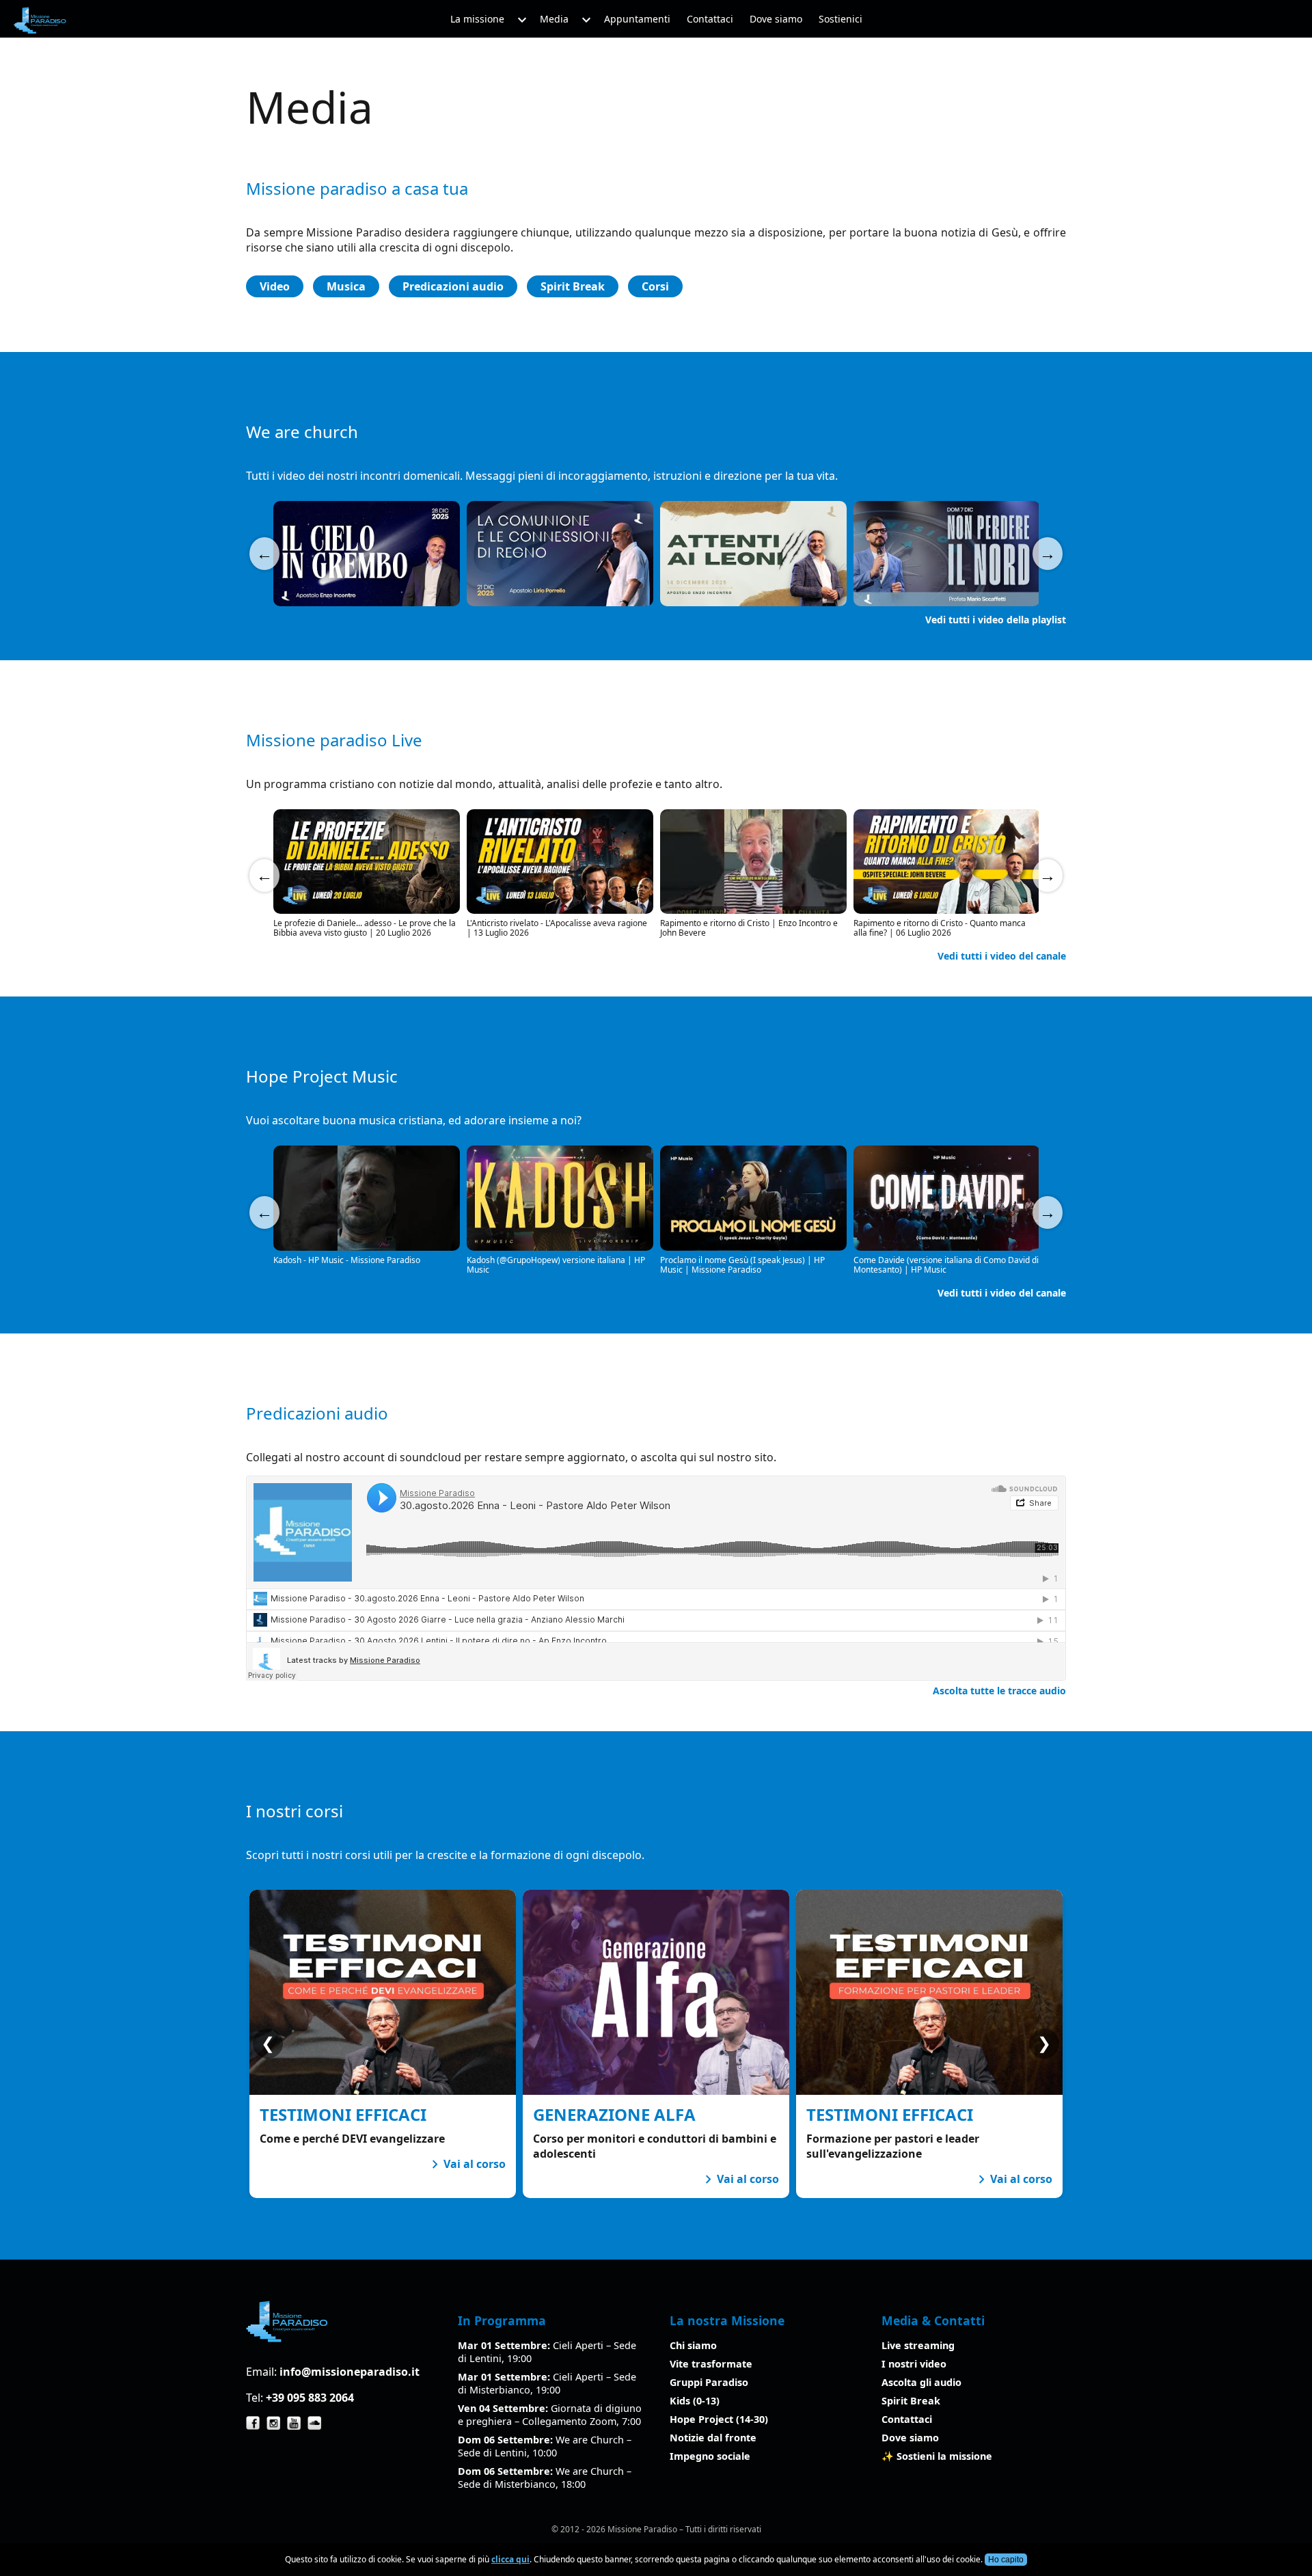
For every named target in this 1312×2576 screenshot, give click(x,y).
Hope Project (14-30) (719, 2419)
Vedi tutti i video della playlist (996, 620)
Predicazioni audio (453, 286)
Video (275, 286)
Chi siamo (693, 2345)
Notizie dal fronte (713, 2438)
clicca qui (510, 2559)
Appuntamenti (637, 19)
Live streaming (918, 2345)
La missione (477, 19)
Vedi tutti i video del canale (1002, 956)
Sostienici (840, 19)
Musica (346, 286)
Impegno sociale (710, 2456)
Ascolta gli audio (921, 2382)
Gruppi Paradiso (709, 2382)
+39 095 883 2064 (310, 2398)
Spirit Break (573, 286)
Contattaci (710, 19)
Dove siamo (776, 19)
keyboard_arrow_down (522, 21)
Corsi (655, 286)
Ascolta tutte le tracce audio (999, 1691)
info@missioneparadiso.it (350, 2372)
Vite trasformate (711, 2364)
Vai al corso (466, 2164)
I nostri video (914, 2364)
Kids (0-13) (695, 2401)
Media (554, 19)
